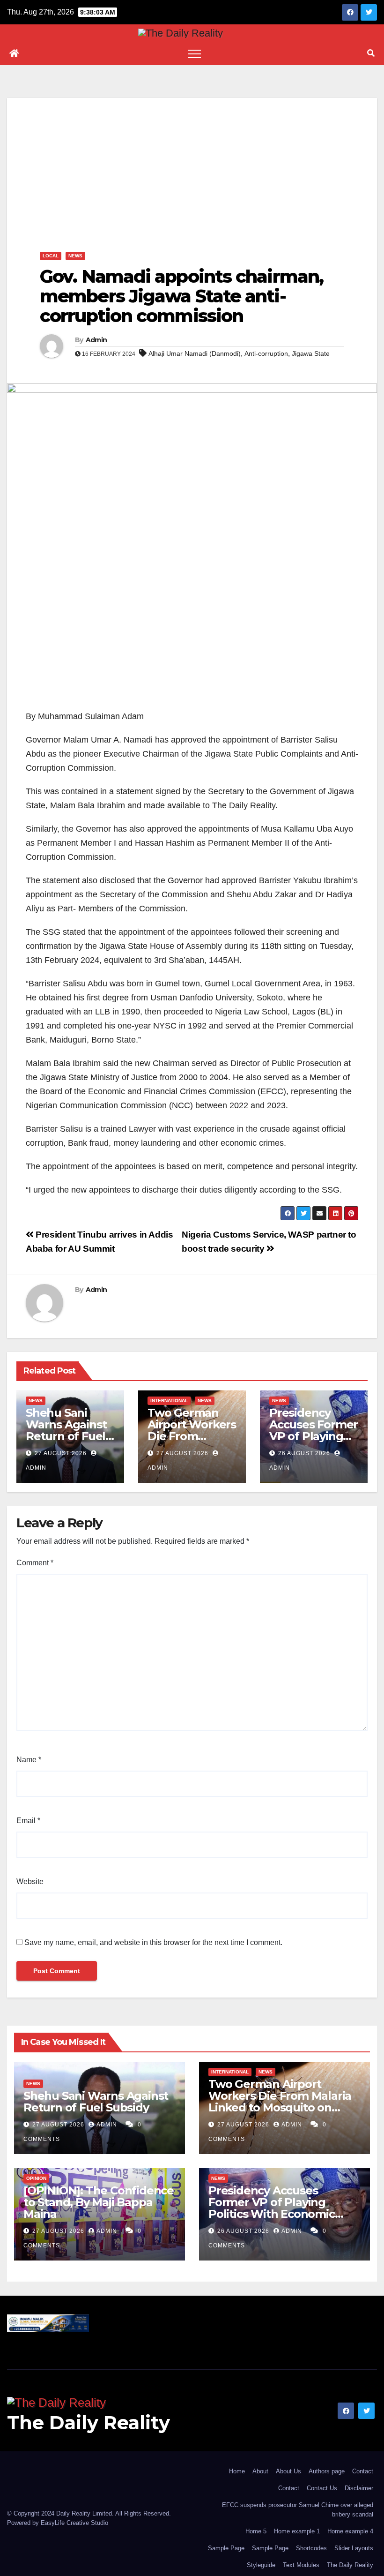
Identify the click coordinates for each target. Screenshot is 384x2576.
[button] (371, 53)
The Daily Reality (89, 2422)
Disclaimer (359, 2488)
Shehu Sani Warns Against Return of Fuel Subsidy (66, 1430)
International (169, 1401)
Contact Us (322, 2488)
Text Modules (301, 2565)
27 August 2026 (61, 1453)
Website (30, 1881)
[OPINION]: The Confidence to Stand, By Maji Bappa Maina (99, 2202)
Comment (35, 1563)
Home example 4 (350, 2531)
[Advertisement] (192, 164)
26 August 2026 (304, 1453)
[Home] (14, 53)
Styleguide (261, 2565)
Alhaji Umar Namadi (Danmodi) (195, 353)
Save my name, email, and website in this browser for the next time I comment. (153, 1942)
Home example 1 (297, 2531)
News (75, 256)
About (260, 2471)
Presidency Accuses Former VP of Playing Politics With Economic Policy (272, 2208)
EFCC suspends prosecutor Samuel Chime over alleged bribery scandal (298, 2510)
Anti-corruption (266, 353)
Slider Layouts (354, 2548)
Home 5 (256, 2531)
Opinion (36, 2178)
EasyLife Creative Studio (74, 2523)
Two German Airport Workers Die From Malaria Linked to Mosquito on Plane (280, 2102)
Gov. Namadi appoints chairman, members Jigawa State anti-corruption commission (181, 296)
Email (28, 1821)
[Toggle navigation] (194, 53)
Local (51, 256)
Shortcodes (311, 2548)
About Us (288, 2471)
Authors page (327, 2471)
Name (29, 1760)
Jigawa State (311, 353)
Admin (96, 340)
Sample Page (226, 2548)
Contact (363, 2471)
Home (237, 2471)
